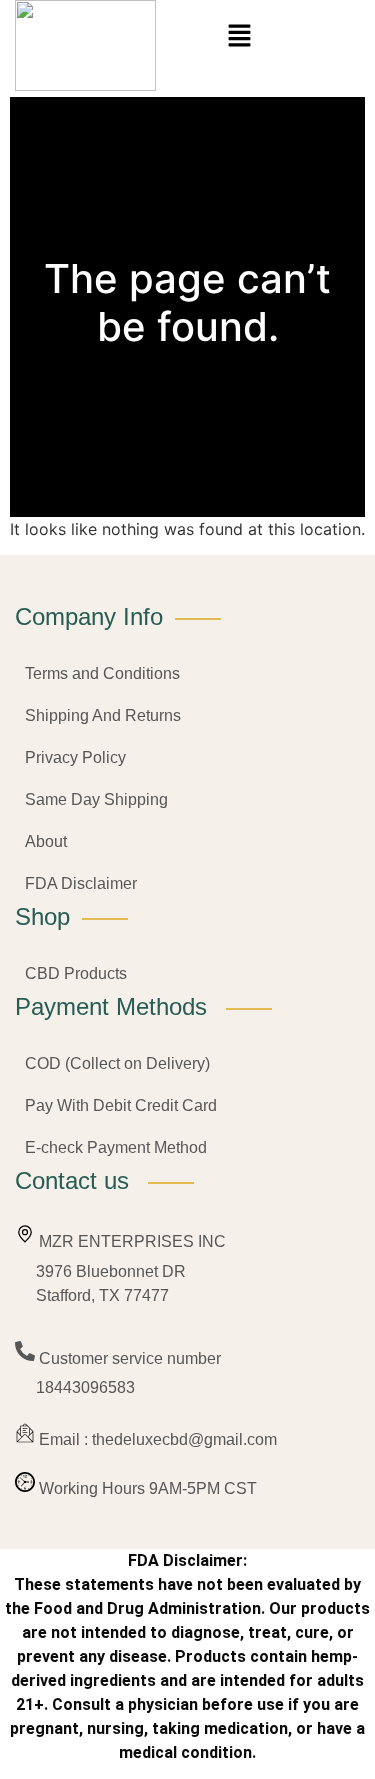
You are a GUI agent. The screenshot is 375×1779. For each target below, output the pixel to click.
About (46, 841)
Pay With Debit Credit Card (121, 1105)
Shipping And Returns (103, 715)
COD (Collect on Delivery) (117, 1063)
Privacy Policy (75, 757)
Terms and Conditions (102, 673)
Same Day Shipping (96, 799)
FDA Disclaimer (81, 883)
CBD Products (76, 973)
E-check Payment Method (116, 1147)
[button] (240, 36)
